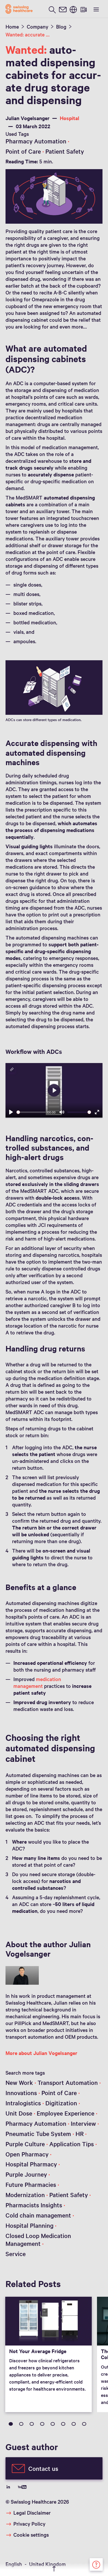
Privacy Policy (29, 2524)
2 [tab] (21, 2424)
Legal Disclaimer (32, 2513)
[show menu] (96, 9)
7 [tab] (74, 2424)
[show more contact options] (96, 2564)
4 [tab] (42, 2424)
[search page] (52, 9)
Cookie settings (31, 2535)
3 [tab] (32, 2424)
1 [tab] (11, 2424)
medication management (37, 1682)
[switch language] (73, 9)
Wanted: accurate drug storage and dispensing (28, 34)
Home (12, 26)
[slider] (31, 1112)
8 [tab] (84, 2424)
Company (37, 26)
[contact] (63, 9)
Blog (61, 26)
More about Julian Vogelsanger (41, 2053)
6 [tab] (63, 2424)
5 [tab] (53, 2424)
